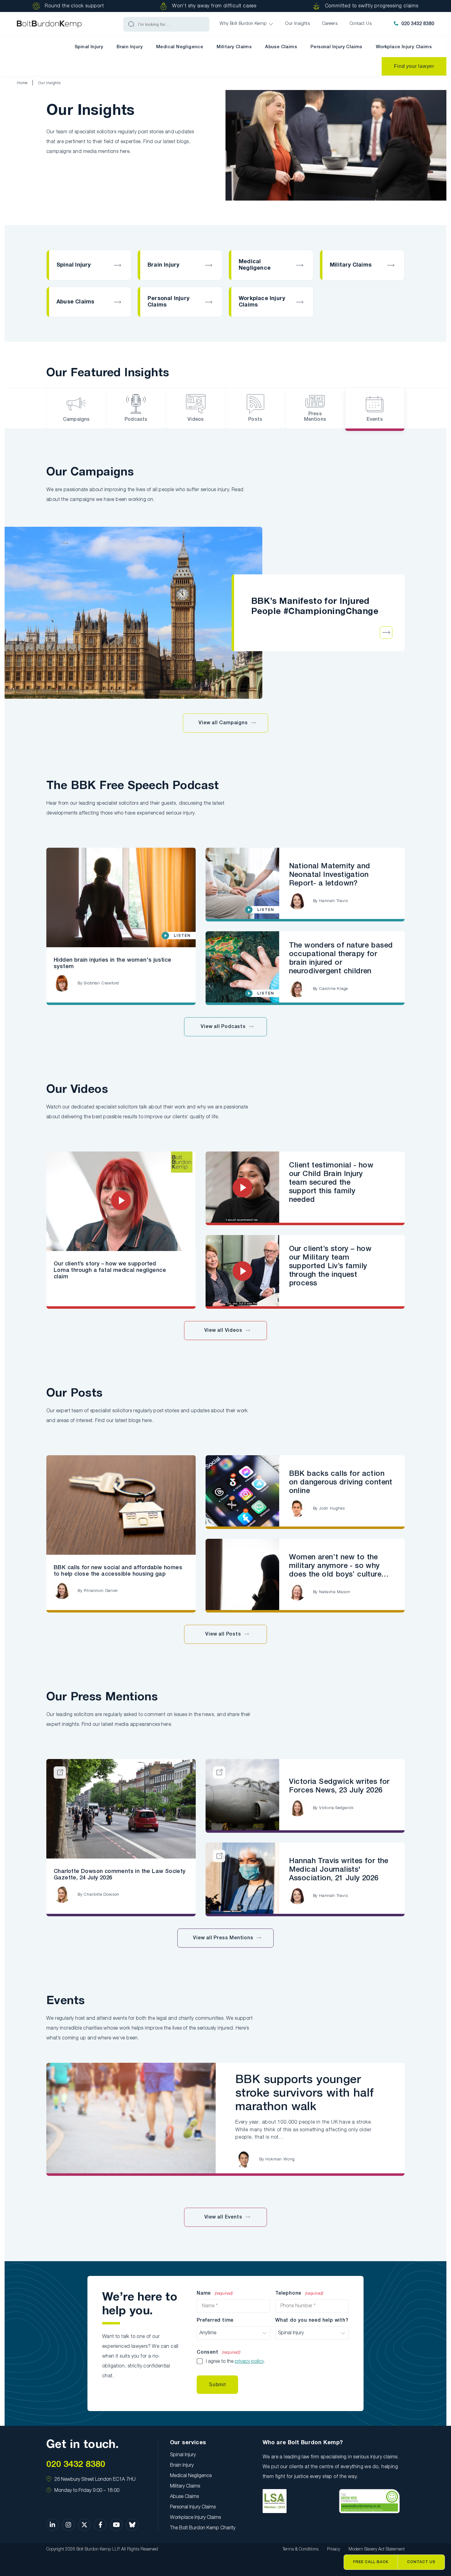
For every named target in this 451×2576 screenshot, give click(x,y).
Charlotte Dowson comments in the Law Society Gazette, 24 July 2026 (120, 1875)
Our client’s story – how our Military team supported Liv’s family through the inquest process (330, 1266)
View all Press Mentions (223, 1938)
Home (22, 83)
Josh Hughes (332, 1509)
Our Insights (50, 83)
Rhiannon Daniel (101, 1591)
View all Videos (223, 1331)
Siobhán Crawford (101, 983)
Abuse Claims (281, 47)
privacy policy (249, 2362)
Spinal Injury (89, 47)
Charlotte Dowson (102, 1895)
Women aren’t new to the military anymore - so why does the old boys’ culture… (339, 1566)
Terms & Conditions (301, 2549)
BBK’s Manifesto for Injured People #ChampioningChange (315, 607)
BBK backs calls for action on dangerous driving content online (341, 1483)
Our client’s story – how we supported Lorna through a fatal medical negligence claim (110, 1270)
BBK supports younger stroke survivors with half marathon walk (305, 2093)
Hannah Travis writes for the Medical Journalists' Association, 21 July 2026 (339, 1870)
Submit (217, 2384)
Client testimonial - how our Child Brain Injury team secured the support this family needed (331, 1183)
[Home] (49, 24)
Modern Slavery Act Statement (377, 2549)
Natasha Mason (335, 1592)
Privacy (333, 2549)
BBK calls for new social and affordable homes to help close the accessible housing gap (118, 1571)
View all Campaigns (223, 723)
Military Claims (234, 47)
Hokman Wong (280, 2159)
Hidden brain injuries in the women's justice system (113, 963)
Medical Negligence (180, 47)
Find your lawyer (414, 66)
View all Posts (223, 1634)
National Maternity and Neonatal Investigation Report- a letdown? (330, 875)
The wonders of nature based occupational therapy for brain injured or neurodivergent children (341, 959)
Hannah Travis (333, 901)
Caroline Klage (333, 989)
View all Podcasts (223, 1027)
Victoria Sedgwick (336, 1808)
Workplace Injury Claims (404, 47)
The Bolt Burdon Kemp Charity (203, 2528)
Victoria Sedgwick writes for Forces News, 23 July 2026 (339, 1786)
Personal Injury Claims (336, 47)
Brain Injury (130, 47)
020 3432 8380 (418, 24)
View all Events (223, 2217)
